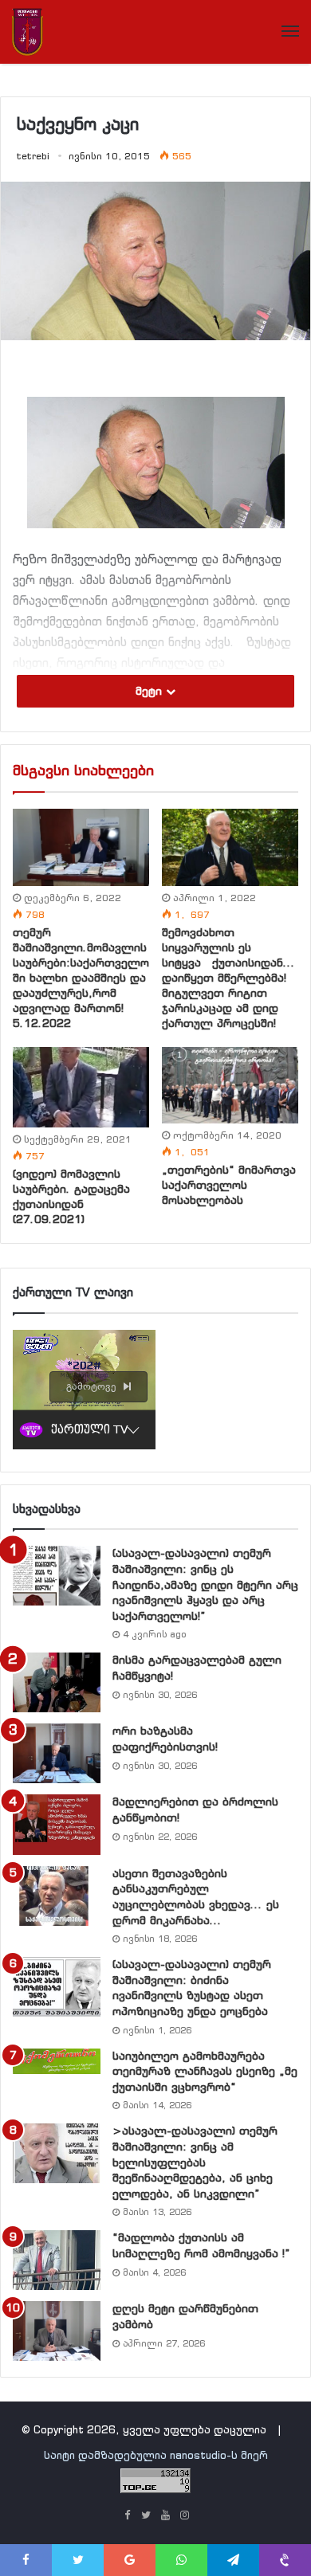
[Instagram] (184, 2516)
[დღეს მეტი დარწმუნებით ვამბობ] (57, 2331)
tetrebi (33, 156)
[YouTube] (165, 2516)
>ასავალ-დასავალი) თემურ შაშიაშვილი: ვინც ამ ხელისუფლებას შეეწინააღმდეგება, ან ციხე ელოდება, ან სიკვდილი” (195, 2162)
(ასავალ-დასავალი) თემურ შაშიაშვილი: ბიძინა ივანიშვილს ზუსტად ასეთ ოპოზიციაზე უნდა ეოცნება (192, 1988)
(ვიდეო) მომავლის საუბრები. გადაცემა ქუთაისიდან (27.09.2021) (71, 1196)
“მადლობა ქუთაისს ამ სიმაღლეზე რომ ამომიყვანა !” (201, 2245)
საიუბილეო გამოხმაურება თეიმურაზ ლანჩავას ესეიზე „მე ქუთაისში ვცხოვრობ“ (205, 2071)
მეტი (151, 691)
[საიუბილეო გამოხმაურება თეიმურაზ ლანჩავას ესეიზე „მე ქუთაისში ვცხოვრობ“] (57, 2061)
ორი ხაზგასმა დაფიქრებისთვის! (165, 1739)
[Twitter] (146, 2516)
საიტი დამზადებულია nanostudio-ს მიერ (156, 2455)
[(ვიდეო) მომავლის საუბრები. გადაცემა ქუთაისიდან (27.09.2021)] (81, 1088)
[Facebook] (127, 2516)
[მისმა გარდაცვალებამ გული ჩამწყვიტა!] (57, 1682)
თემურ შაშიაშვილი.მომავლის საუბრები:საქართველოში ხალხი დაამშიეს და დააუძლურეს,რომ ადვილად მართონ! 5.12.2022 (81, 978)
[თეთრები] (28, 32)
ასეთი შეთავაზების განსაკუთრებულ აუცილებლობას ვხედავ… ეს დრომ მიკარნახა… (196, 1897)
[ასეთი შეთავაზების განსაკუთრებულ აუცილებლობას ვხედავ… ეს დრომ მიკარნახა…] (57, 1896)
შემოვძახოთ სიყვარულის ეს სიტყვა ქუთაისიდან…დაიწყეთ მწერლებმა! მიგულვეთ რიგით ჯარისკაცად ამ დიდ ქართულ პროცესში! (228, 978)
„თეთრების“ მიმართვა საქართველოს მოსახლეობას (229, 1185)
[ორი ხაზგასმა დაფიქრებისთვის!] (57, 1753)
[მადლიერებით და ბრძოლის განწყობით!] (57, 1824)
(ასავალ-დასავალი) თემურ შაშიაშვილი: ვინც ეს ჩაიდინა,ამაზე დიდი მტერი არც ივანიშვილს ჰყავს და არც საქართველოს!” (205, 1584)
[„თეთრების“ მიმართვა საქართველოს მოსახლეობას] (230, 1085)
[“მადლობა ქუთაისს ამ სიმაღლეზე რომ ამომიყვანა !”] (57, 2260)
